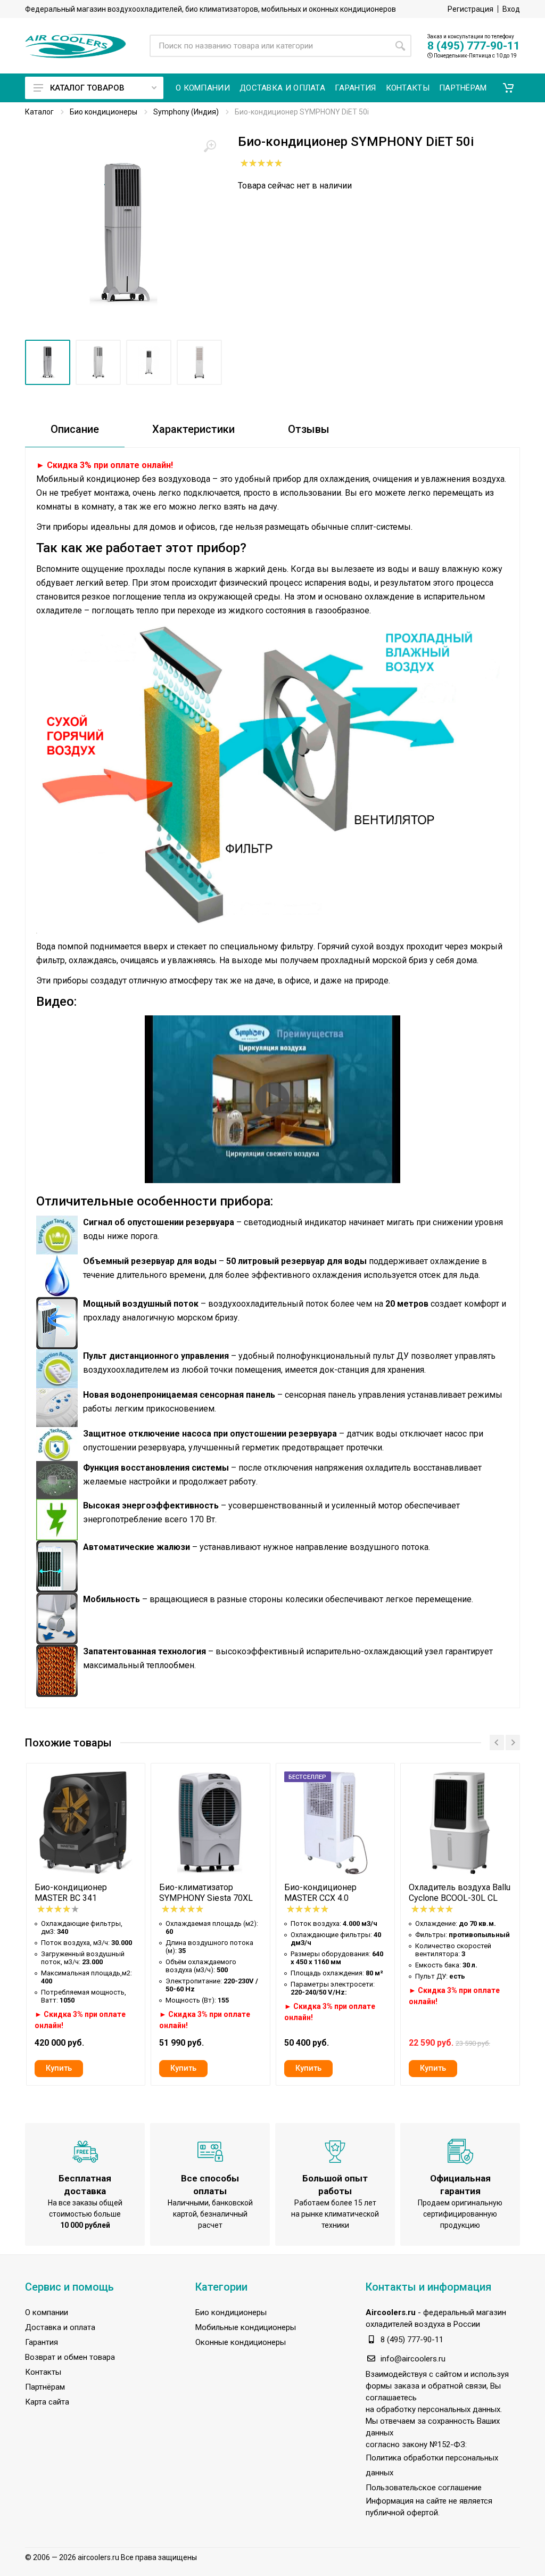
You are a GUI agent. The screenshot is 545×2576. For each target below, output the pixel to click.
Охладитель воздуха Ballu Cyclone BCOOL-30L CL (460, 1893)
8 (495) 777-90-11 (474, 46)
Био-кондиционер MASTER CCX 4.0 (320, 1893)
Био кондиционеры (104, 112)
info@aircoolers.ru (413, 2359)
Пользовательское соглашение (424, 2488)
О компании (47, 2312)
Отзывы (309, 429)
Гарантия (42, 2342)
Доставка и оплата (60, 2327)
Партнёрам (45, 2387)
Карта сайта (47, 2402)
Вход (511, 9)
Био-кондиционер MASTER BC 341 (71, 1893)
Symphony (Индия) (186, 112)
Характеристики (193, 429)
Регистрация (470, 9)
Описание (75, 429)
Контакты (43, 2372)
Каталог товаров (87, 88)
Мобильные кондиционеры (246, 2327)
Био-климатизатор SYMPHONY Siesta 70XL (206, 1893)
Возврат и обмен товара (70, 2357)
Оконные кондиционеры (241, 2342)
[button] (508, 88)
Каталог (39, 112)
